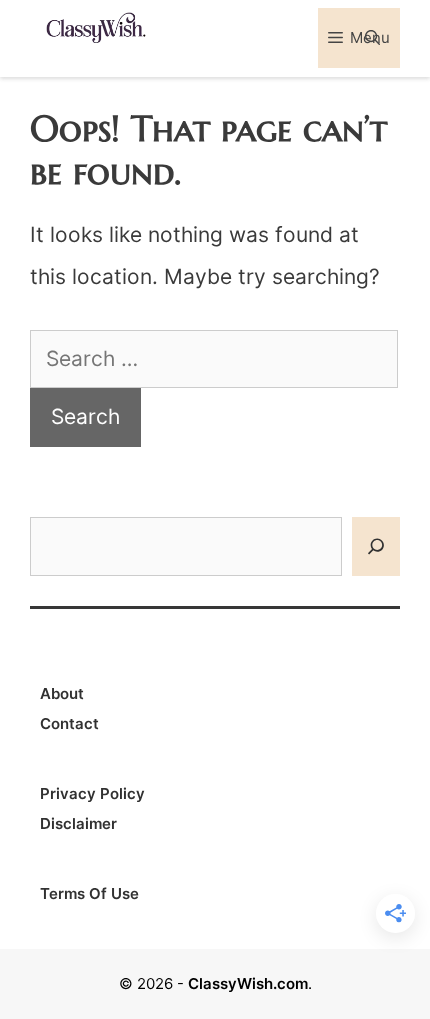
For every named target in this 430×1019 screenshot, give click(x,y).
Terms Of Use (89, 893)
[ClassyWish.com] (95, 26)
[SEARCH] (376, 546)
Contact (69, 723)
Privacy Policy (92, 793)
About (62, 693)
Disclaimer (78, 823)
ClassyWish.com (248, 983)
